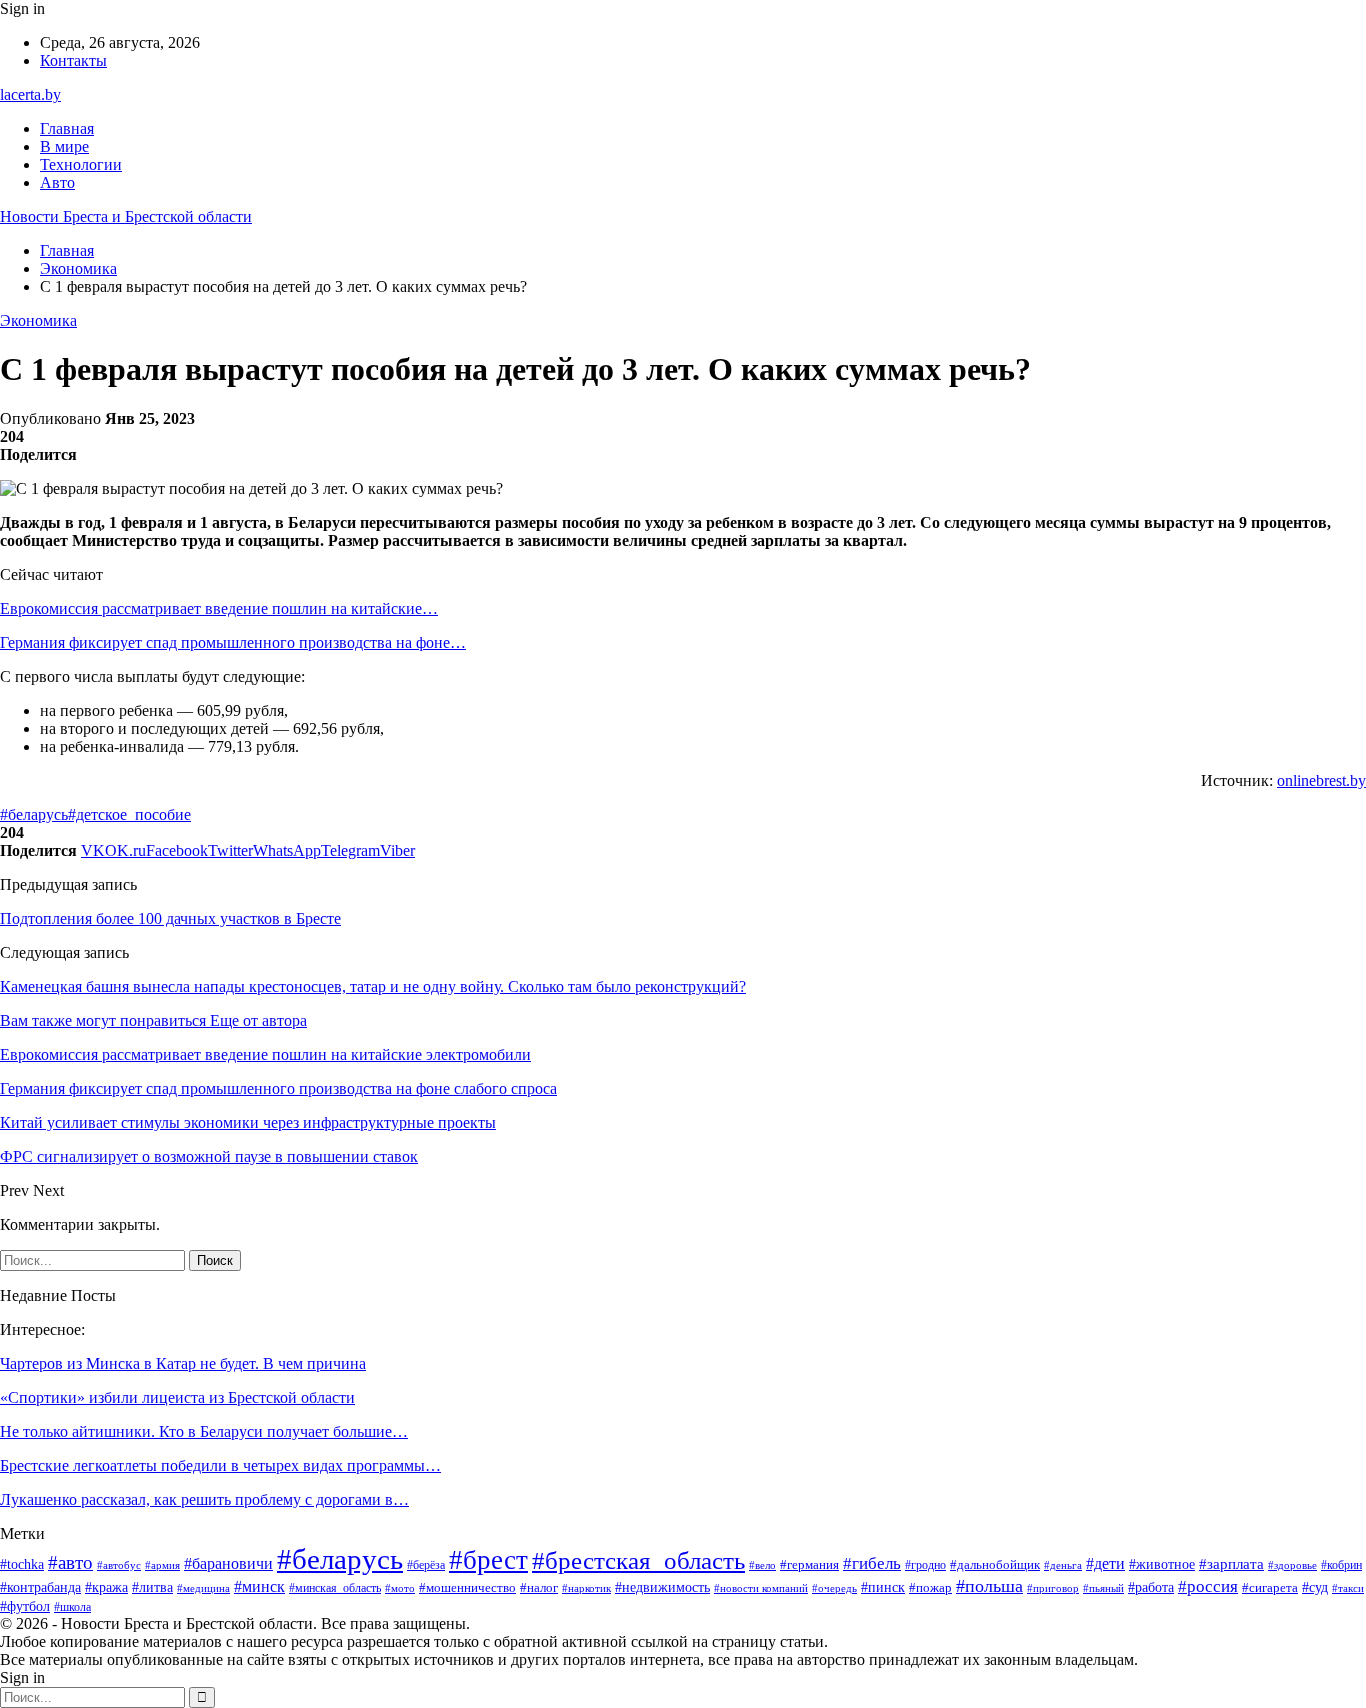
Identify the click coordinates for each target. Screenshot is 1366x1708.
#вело (762, 1565)
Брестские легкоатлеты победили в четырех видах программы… (220, 1465)
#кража (106, 1587)
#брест (488, 1560)
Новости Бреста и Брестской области (126, 216)
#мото (400, 1588)
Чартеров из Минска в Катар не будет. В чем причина (183, 1363)
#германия (809, 1564)
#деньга (1063, 1565)
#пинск (883, 1587)
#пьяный (1103, 1588)
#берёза (426, 1565)
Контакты (73, 60)
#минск (259, 1586)
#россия (1208, 1586)
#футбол (25, 1606)
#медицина (203, 1588)
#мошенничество (467, 1587)
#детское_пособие (129, 814)
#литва (152, 1587)
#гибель (872, 1563)
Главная (67, 128)
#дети (1105, 1563)
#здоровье (1292, 1565)
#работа (1151, 1587)
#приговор (1053, 1588)
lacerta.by (30, 94)
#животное (1162, 1564)
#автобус (119, 1565)
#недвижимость (662, 1587)
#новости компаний (761, 1588)
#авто (70, 1562)
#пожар (930, 1588)
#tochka (22, 1564)
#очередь (834, 1588)
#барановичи (228, 1563)
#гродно (925, 1565)
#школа (72, 1607)
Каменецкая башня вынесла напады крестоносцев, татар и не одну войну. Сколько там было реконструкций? (373, 986)
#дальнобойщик (995, 1564)
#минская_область (335, 1588)
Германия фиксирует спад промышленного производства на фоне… (233, 642)
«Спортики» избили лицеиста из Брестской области (177, 1397)
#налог (539, 1587)
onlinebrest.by (1321, 780)
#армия (162, 1565)
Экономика (38, 320)
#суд (1315, 1587)
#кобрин (1341, 1565)
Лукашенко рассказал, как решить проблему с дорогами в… (204, 1499)
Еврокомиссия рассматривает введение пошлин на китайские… (219, 608)
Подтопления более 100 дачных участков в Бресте (170, 918)
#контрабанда (40, 1587)
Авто (57, 182)
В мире (64, 146)
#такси (1348, 1588)
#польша (989, 1586)
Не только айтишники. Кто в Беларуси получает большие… (204, 1431)
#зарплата (1231, 1564)
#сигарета (1270, 1588)
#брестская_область (638, 1560)
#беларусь (34, 814)
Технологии (81, 164)
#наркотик (586, 1588)
